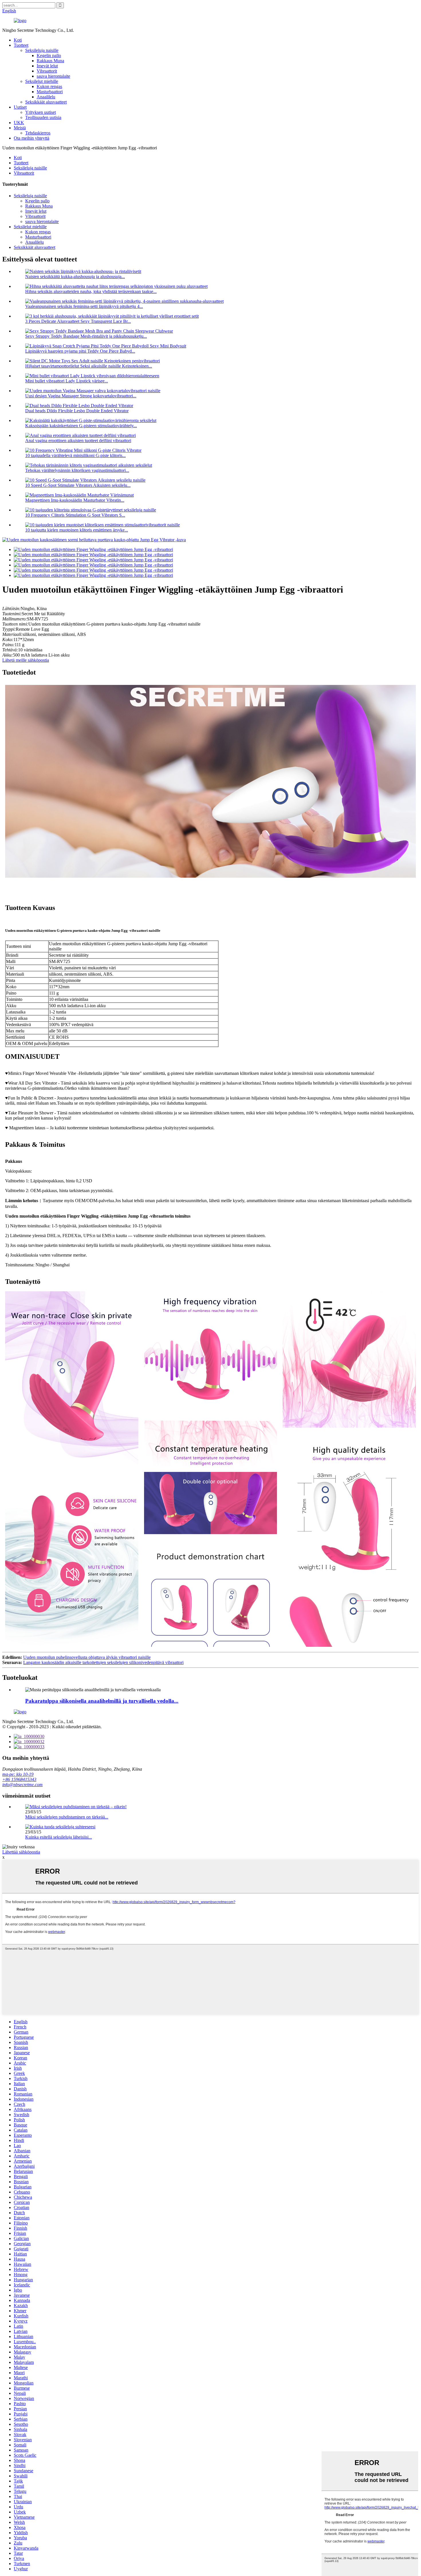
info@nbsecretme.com (22, 1785)
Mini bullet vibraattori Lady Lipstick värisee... (67, 381)
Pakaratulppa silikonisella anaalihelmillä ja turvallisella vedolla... (102, 1701)
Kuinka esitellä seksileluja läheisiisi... (59, 1837)
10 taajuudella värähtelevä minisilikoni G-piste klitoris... (75, 455)
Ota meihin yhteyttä (32, 138)
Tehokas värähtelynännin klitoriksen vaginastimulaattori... (77, 470)
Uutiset (20, 107)
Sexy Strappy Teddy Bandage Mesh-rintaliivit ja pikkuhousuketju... (86, 336)
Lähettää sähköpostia (21, 1852)
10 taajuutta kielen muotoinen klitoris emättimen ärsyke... (77, 530)
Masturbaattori (50, 92)
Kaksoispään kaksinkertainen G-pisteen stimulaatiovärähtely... (81, 426)
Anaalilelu (46, 97)
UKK (19, 123)
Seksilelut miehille (42, 81)
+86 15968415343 (19, 1779)
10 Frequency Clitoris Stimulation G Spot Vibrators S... (75, 515)
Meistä (20, 128)
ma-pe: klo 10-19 (18, 1774)
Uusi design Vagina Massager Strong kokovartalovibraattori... (81, 396)
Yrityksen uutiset (41, 112)
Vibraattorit (47, 71)
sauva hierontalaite (53, 76)
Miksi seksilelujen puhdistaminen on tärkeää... (67, 1817)
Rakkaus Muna (50, 61)
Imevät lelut (47, 66)
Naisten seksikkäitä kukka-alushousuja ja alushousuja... (75, 277)
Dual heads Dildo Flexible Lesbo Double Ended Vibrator (77, 411)
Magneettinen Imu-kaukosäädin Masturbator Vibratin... (75, 500)
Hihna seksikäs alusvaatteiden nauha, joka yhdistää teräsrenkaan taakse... (91, 291)
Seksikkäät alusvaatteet (46, 102)
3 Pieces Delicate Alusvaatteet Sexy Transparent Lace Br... (78, 321)
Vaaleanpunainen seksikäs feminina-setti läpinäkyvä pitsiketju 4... (84, 306)
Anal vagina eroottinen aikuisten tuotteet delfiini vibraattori (78, 441)
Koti (18, 40)
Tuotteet (21, 45)
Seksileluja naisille (42, 50)
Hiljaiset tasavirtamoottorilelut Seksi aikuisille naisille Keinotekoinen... (89, 366)
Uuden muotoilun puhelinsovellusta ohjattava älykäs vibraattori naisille (87, 1657)
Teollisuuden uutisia (43, 117)
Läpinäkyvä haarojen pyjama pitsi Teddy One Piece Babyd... (80, 351)
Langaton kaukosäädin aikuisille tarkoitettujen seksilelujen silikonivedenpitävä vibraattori (103, 1662)
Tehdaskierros (38, 133)
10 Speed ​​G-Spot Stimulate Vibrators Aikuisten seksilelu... (78, 485)
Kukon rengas (49, 86)
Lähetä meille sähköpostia (26, 660)
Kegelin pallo (49, 55)
